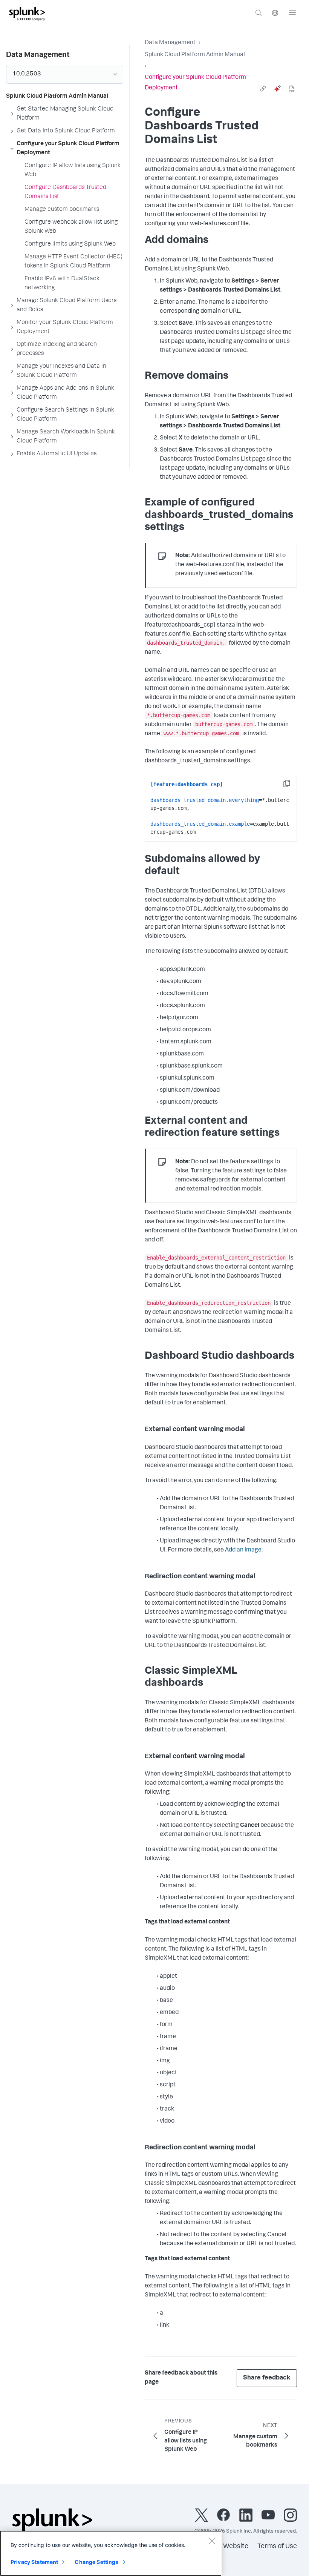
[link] (263, 89)
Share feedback (267, 2378)
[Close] (212, 2541)
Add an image (243, 1550)
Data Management (170, 43)
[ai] (277, 89)
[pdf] (292, 89)
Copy (292, 786)
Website (236, 2547)
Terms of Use (277, 2547)
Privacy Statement (34, 2562)
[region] (111, 2553)
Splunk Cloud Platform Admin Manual (195, 55)
